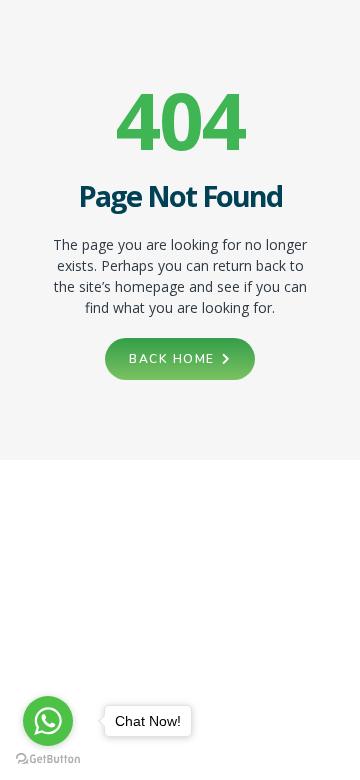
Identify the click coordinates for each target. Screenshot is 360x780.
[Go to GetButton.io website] (48, 759)
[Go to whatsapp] (48, 721)
